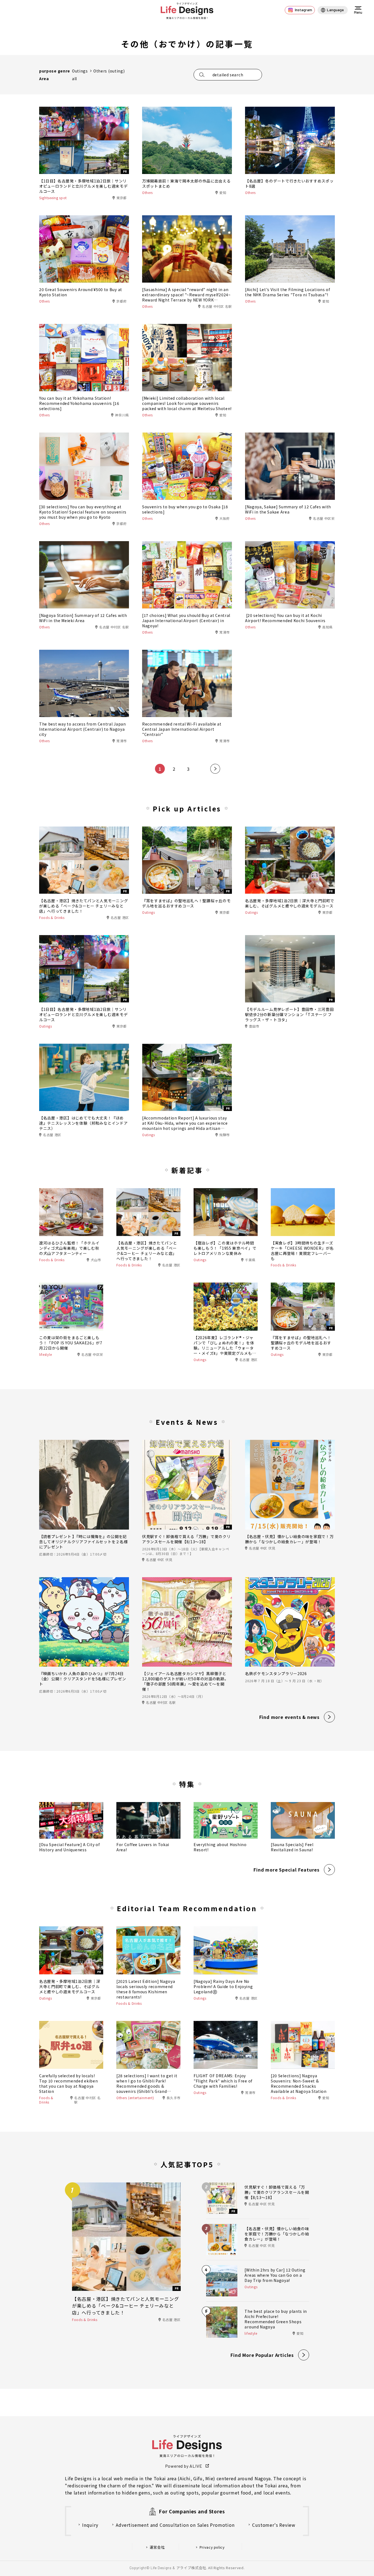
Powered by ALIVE (184, 2466)
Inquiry (90, 2525)
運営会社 (157, 2547)
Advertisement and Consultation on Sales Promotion (175, 2525)
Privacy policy (212, 2547)
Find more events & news (289, 1717)
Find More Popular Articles (262, 2355)
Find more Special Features (287, 1870)
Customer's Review (274, 2525)
